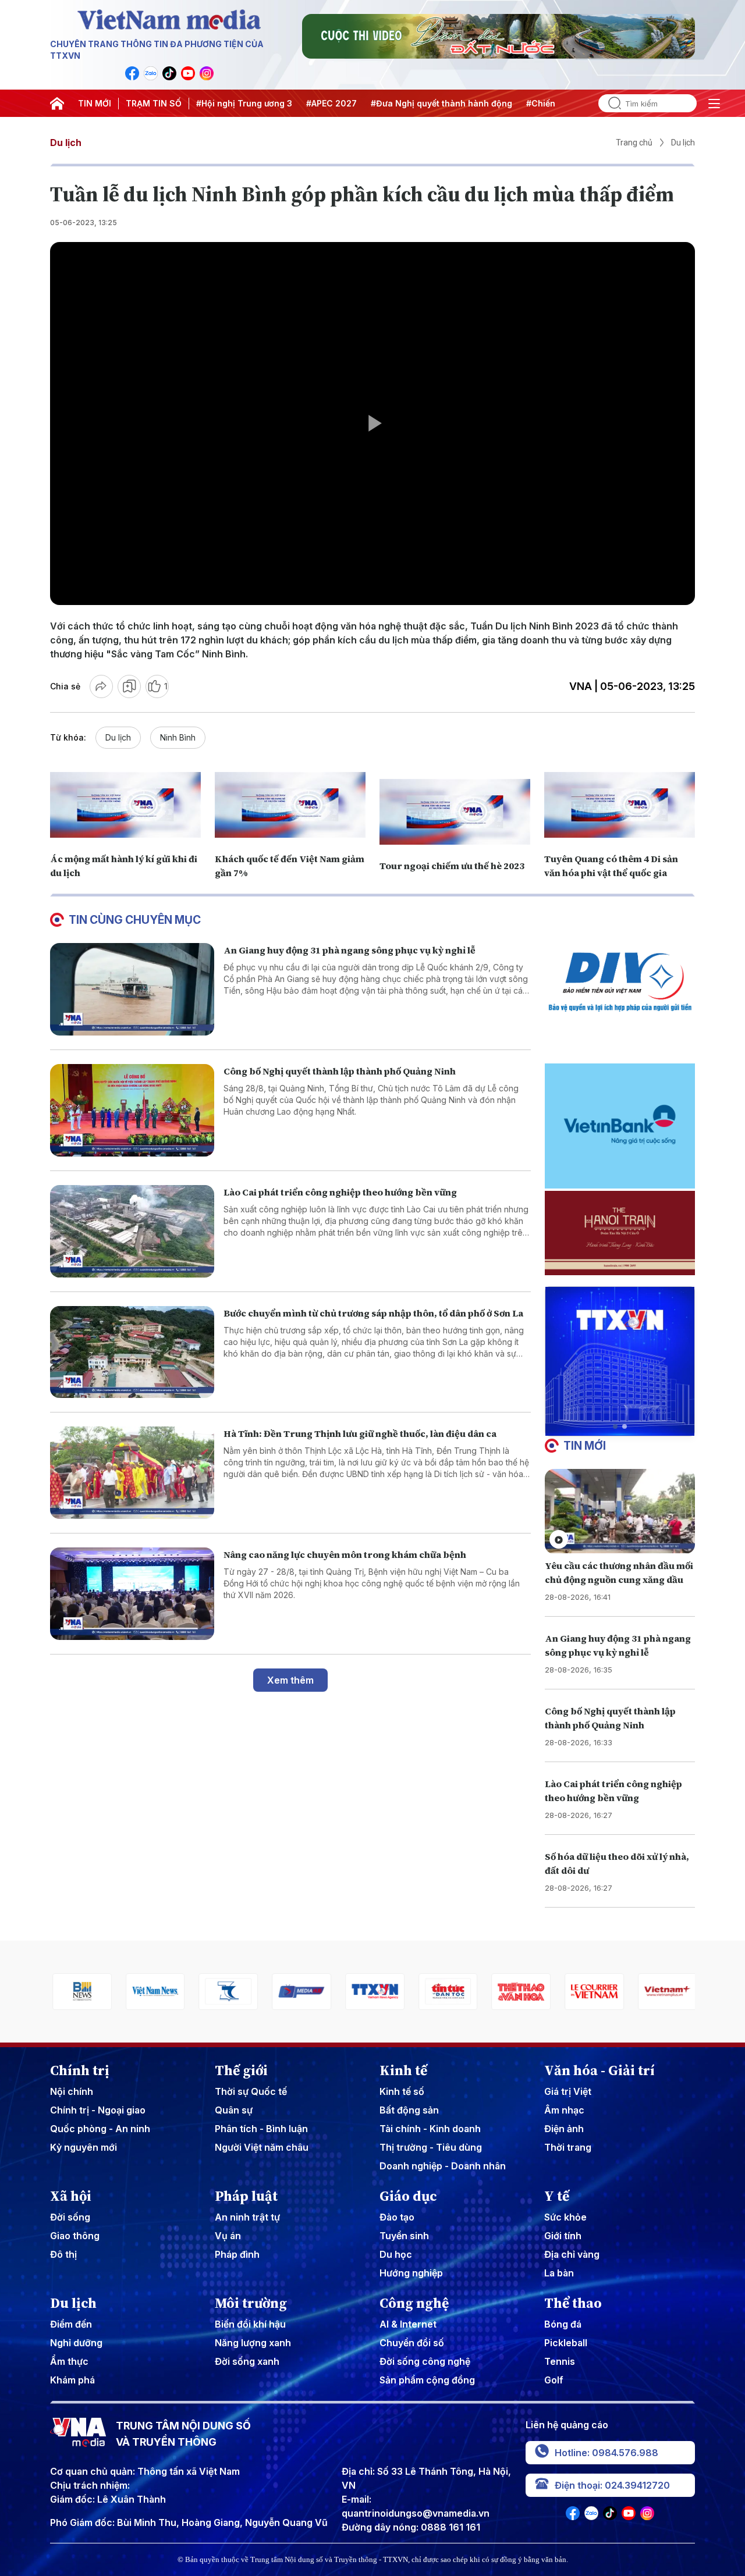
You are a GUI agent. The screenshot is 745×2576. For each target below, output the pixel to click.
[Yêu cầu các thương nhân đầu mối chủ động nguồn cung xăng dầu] (620, 1511)
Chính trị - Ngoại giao (98, 2110)
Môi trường (251, 2303)
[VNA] (132, 73)
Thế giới (241, 2070)
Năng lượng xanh (253, 2343)
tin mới (585, 1446)
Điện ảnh (564, 2129)
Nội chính (72, 2091)
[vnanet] (372, 1992)
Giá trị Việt (568, 2091)
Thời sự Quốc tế (251, 2091)
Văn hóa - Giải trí (599, 2070)
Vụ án (228, 2236)
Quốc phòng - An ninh (100, 2129)
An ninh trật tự (247, 2217)
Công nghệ (414, 2303)
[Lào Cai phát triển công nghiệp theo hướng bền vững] (132, 1231)
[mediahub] (299, 1992)
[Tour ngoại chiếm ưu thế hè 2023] (455, 812)
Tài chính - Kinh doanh (430, 2129)
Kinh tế (403, 2070)
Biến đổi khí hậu (250, 2324)
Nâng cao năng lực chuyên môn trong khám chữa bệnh (345, 1554)
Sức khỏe (565, 2217)
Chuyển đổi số (412, 2343)
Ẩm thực (69, 2361)
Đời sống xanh (247, 2361)
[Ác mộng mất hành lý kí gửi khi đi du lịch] (125, 805)
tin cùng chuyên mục (135, 920)
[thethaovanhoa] (519, 1992)
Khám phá (72, 2380)
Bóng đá (563, 2324)
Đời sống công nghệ (425, 2361)
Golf (554, 2380)
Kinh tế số (402, 2091)
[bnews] (80, 1992)
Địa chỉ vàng (572, 2254)
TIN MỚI (95, 103)
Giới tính (563, 2236)
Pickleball (566, 2343)
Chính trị (80, 2070)
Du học (396, 2254)
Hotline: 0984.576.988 (606, 2453)
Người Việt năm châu (262, 2147)
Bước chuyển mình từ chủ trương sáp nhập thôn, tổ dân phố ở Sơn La (373, 1313)
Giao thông (75, 2236)
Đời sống (70, 2217)
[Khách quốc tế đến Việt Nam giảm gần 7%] (290, 805)
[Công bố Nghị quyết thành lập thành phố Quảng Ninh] (132, 1110)
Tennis (560, 2361)
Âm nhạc (564, 2110)
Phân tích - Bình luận (261, 2129)
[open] (714, 104)
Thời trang (568, 2147)
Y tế (557, 2196)
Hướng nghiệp (411, 2273)
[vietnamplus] (665, 1992)
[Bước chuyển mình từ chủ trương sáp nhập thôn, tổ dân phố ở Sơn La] (132, 1352)
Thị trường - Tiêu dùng (431, 2147)
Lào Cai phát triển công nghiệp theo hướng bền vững (340, 1192)
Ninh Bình (178, 737)
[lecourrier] (592, 1992)
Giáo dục (408, 2196)
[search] (610, 103)
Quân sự (234, 2110)
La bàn (559, 2273)
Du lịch (66, 143)
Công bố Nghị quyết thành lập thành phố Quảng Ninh (340, 1071)
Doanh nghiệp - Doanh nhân (443, 2166)
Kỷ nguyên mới (84, 2147)
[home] (57, 104)
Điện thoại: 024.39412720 (612, 2485)
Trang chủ (634, 143)
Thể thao (573, 2303)
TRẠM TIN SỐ (154, 103)
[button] (615, 1426)
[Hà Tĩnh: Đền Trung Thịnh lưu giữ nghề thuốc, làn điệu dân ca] (132, 1473)
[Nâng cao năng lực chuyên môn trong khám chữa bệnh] (132, 1594)
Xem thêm (290, 1680)
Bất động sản (409, 2110)
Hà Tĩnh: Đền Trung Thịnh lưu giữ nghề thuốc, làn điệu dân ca (360, 1433)
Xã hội (71, 2196)
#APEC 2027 (331, 103)
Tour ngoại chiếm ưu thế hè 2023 (452, 866)
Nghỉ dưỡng (76, 2343)
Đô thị (63, 2254)
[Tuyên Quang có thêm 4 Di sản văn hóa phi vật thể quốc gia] (620, 805)
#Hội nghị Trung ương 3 (244, 103)
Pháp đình (237, 2254)
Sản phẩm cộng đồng (427, 2380)
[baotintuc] (446, 1992)
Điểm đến (71, 2324)
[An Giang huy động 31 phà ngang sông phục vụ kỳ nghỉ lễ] (132, 989)
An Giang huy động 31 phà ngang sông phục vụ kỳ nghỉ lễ (350, 950)
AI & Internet (408, 2324)
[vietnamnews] (153, 1992)
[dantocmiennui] (226, 1992)
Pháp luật (246, 2196)
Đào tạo (397, 2217)
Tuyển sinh (404, 2236)
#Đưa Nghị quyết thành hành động (441, 103)
